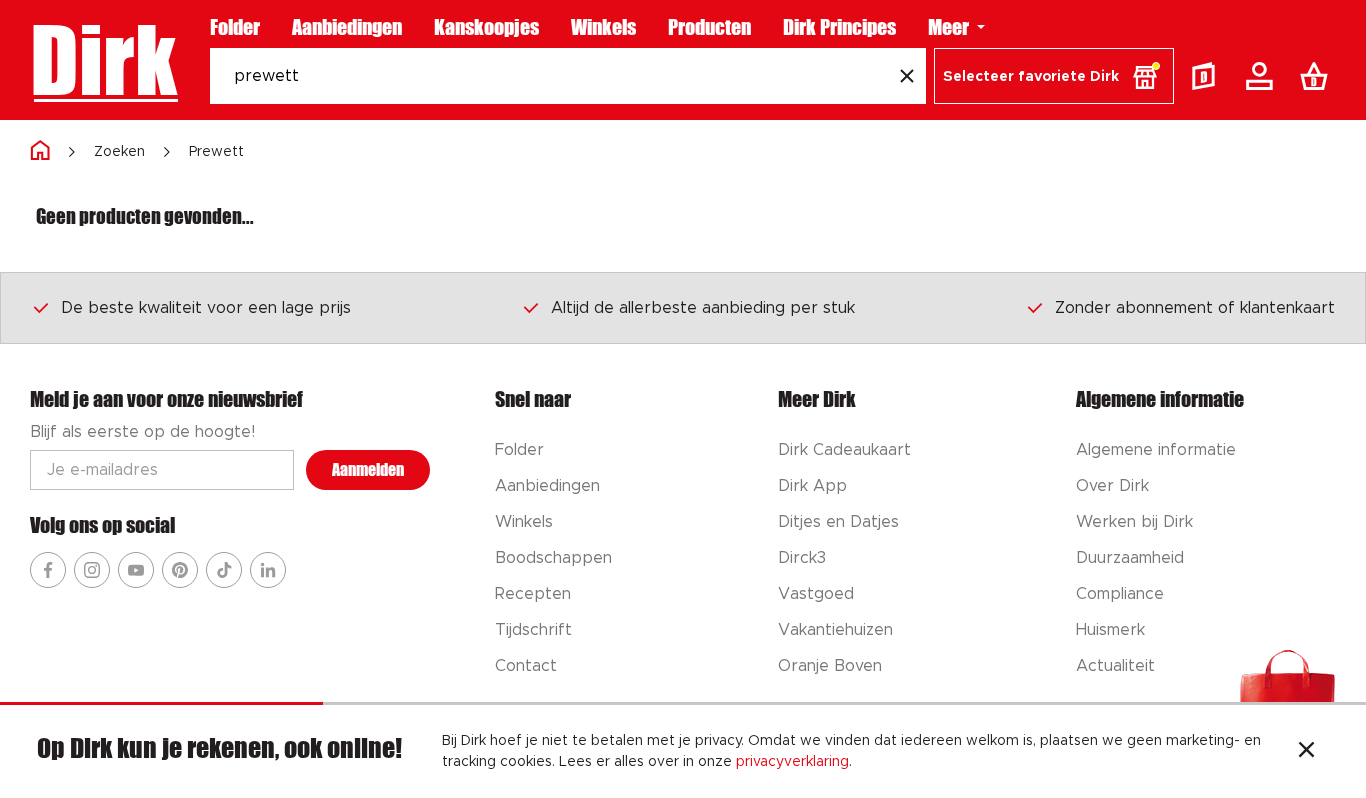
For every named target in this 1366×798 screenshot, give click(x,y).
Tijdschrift (533, 630)
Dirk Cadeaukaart (844, 450)
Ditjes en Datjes (838, 522)
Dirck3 (802, 558)
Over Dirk (1112, 486)
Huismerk (1110, 630)
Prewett (216, 152)
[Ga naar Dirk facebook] (48, 570)
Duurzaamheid (1130, 558)
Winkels (603, 27)
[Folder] (1208, 76)
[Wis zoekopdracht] (907, 76)
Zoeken (119, 152)
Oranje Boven (830, 666)
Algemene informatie (1156, 450)
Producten (709, 27)
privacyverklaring (792, 762)
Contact (526, 666)
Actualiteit (1115, 666)
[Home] (40, 151)
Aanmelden (368, 469)
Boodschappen (553, 558)
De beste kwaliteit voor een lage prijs (206, 308)
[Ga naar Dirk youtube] (136, 570)
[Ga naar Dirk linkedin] (268, 570)
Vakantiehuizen (835, 630)
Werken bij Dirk (1134, 522)
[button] (1054, 76)
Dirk (103, 60)
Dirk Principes (839, 27)
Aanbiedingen (347, 27)
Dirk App (812, 486)
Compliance (1120, 594)
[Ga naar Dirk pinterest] (180, 570)
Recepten (533, 594)
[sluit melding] (1306, 752)
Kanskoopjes (486, 27)
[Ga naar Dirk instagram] (92, 570)
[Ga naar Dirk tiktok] (224, 570)
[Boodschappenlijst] (1318, 76)
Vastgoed (816, 594)
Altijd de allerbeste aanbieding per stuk (703, 308)
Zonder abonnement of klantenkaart (1195, 308)
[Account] (1263, 76)
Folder (235, 27)
